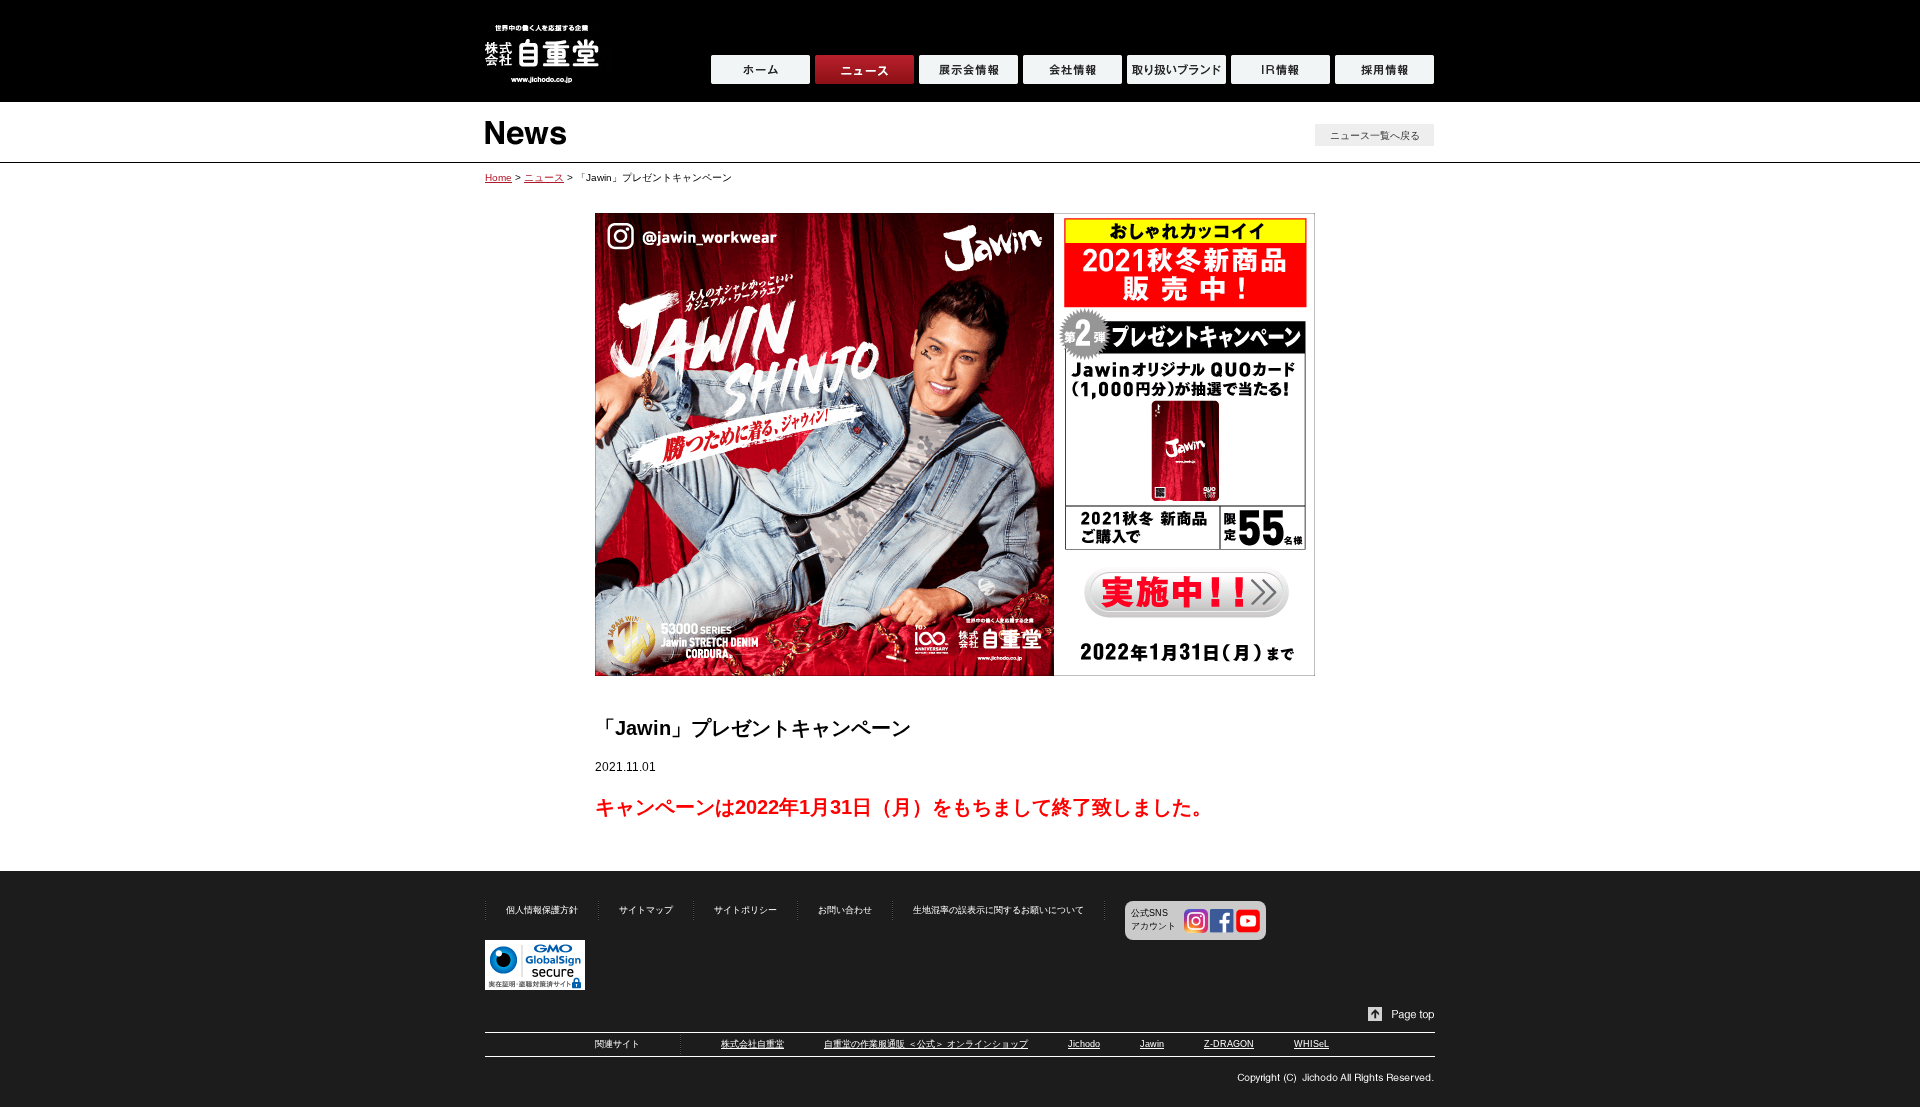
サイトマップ (646, 910)
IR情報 (1280, 69)
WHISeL (1311, 1044)
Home (498, 177)
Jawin (1152, 1044)
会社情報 (1072, 69)
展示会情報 (968, 69)
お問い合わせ (845, 910)
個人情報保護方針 (542, 910)
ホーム (760, 69)
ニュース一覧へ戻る (1375, 135)
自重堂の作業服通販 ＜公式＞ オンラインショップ (926, 1044)
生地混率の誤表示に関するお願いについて (998, 910)
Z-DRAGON (1229, 1044)
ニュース (544, 177)
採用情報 (1384, 69)
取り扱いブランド (1176, 69)
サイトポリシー (745, 910)
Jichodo (1084, 1044)
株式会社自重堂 (752, 1044)
